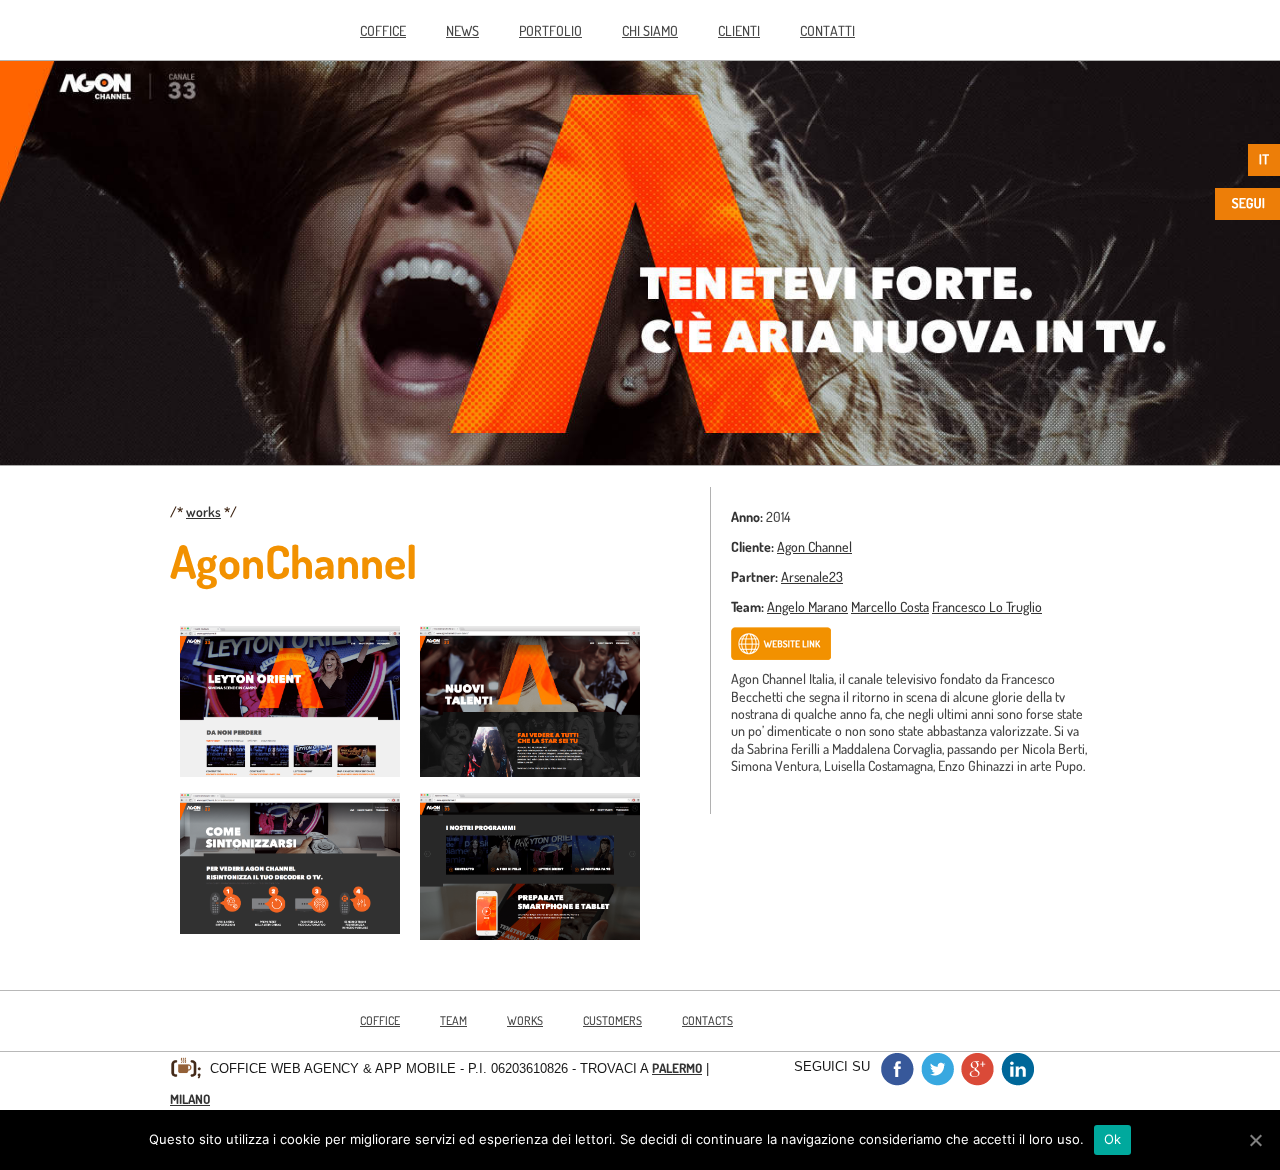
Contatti (827, 30)
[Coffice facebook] (897, 1080)
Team (453, 1020)
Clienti (739, 30)
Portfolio (550, 30)
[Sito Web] (781, 655)
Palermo (677, 1068)
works (203, 511)
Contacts (707, 1020)
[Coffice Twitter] (937, 1080)
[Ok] (1255, 1140)
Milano (190, 1099)
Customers (612, 1020)
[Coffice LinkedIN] (1017, 1080)
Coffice (383, 30)
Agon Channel (814, 546)
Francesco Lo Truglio (987, 606)
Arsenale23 (812, 576)
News (462, 30)
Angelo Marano (807, 606)
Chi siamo (650, 30)
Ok (1113, 1139)
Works (525, 1020)
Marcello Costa (890, 606)
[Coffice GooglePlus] (977, 1080)
